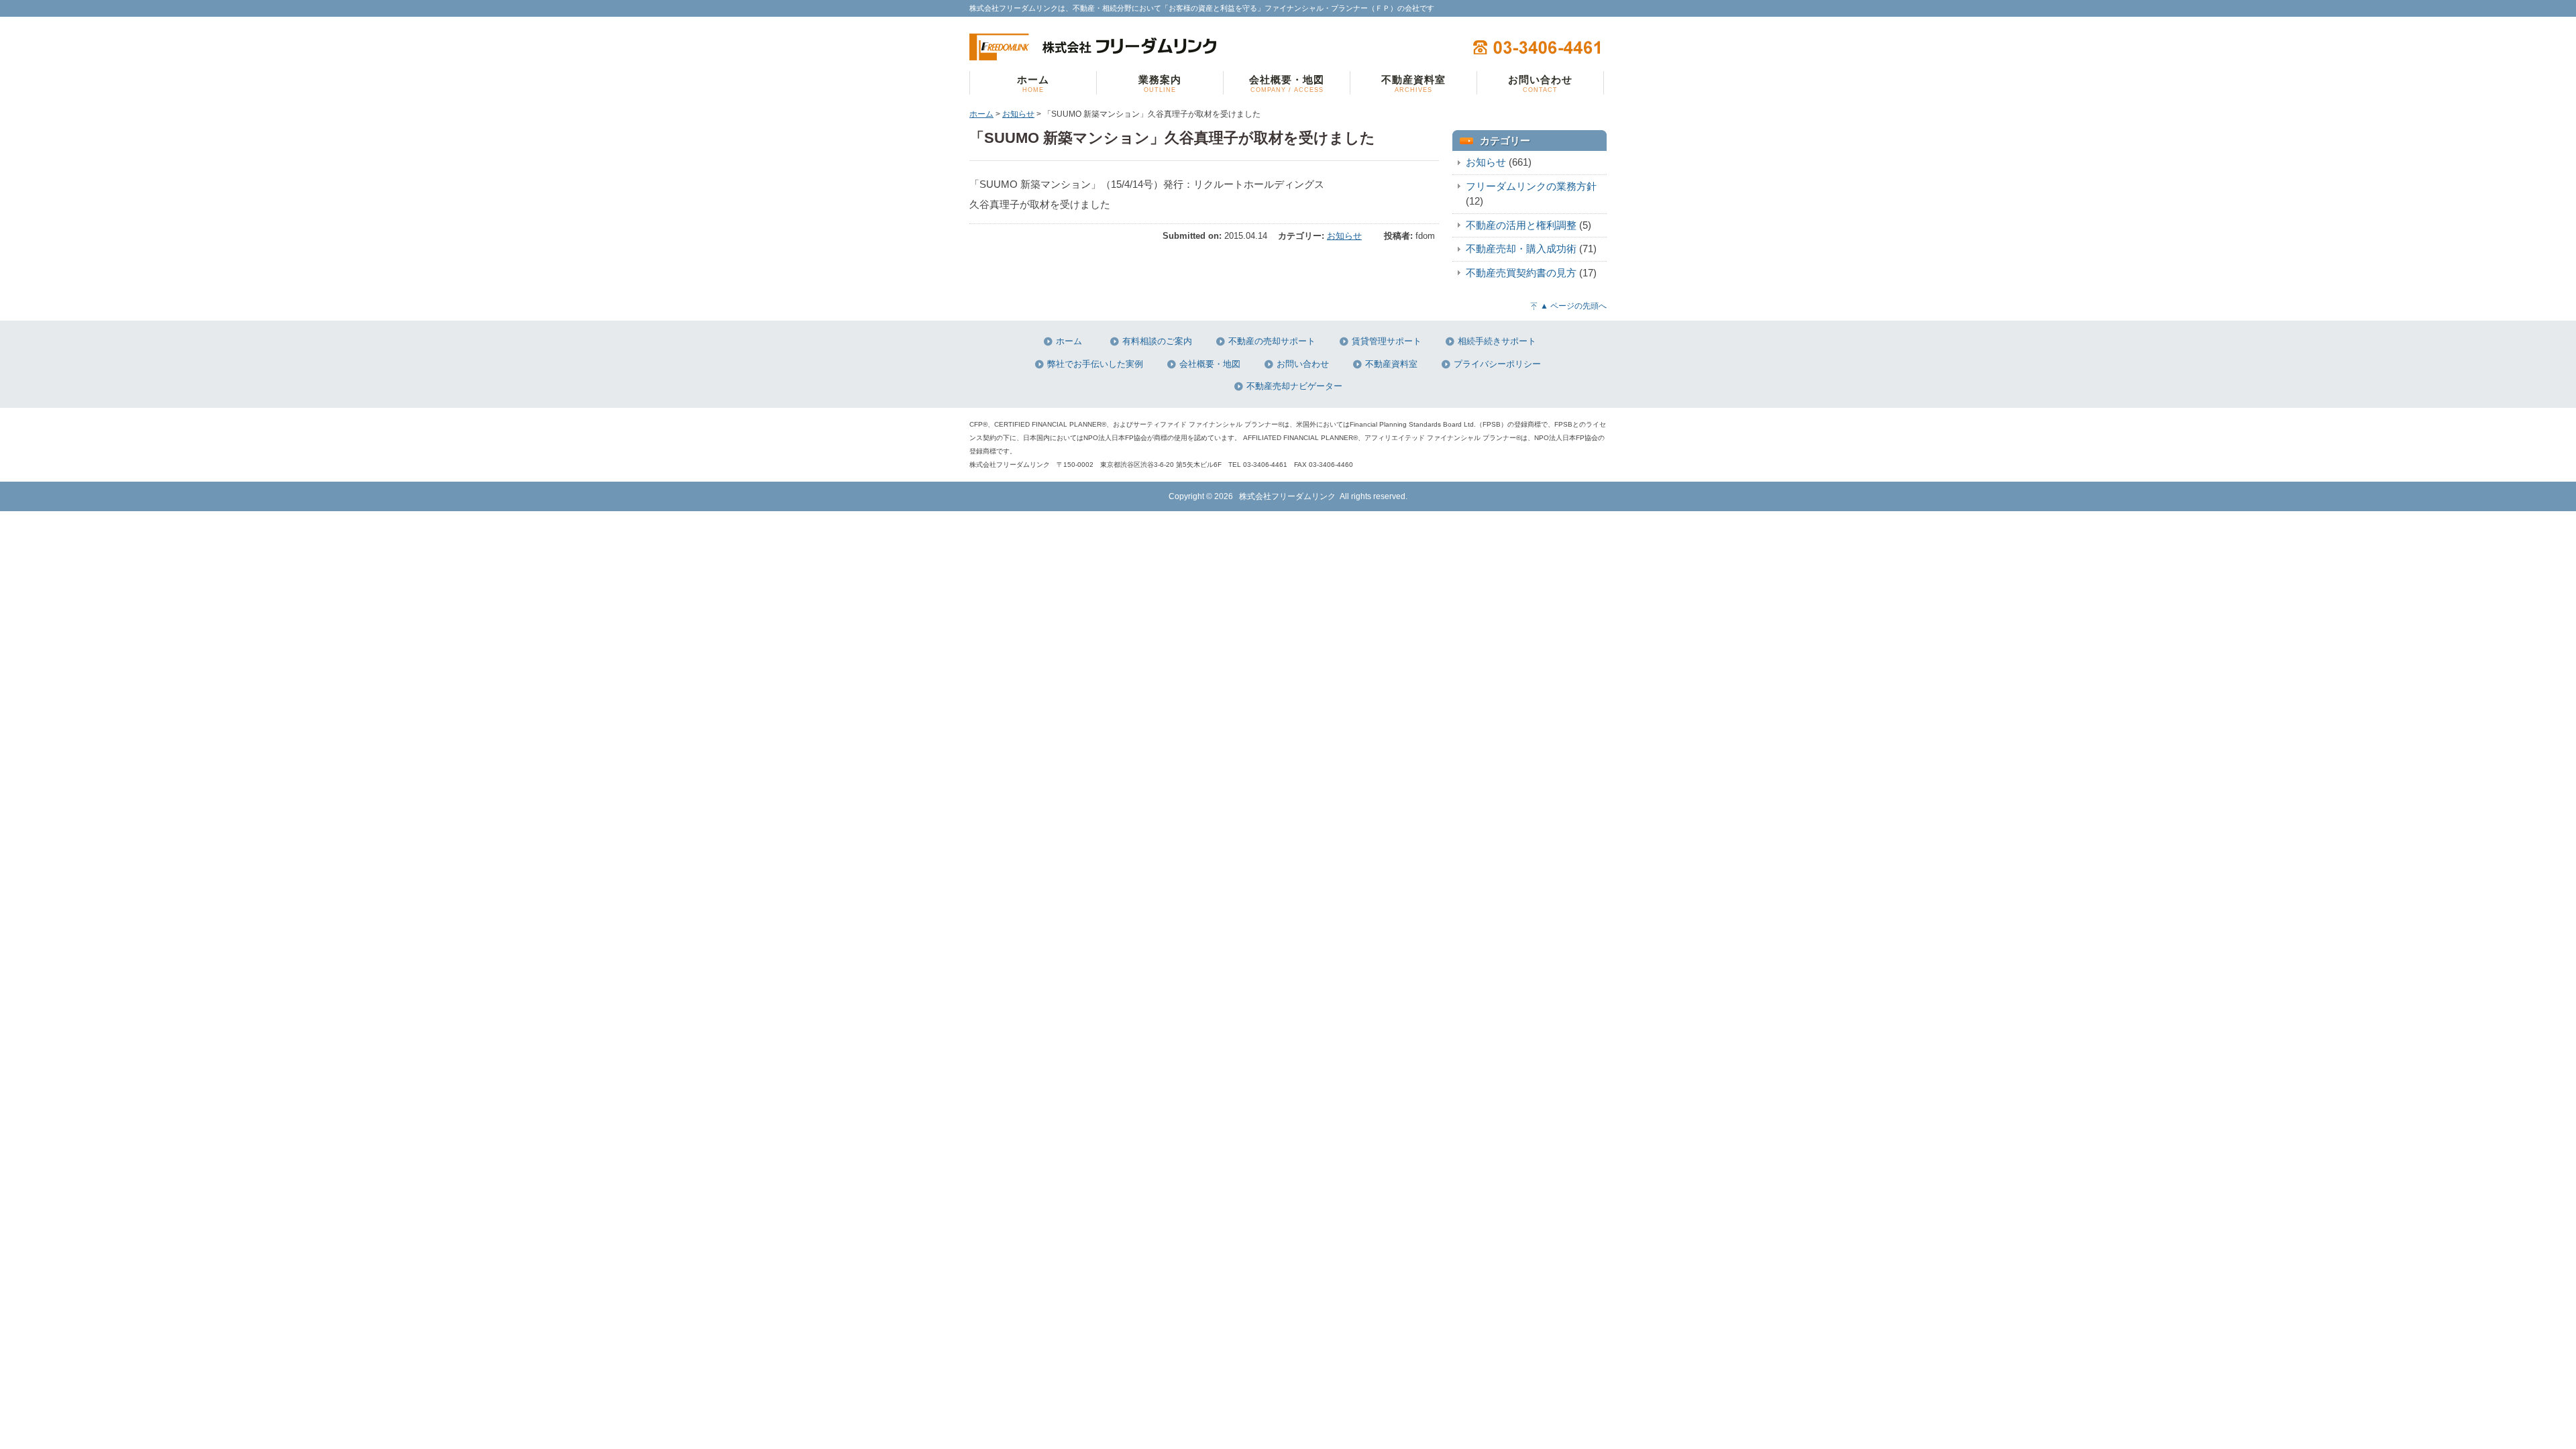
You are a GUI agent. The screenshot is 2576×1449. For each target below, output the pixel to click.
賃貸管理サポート (1387, 341)
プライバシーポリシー (1497, 364)
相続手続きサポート (1497, 341)
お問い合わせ (1303, 364)
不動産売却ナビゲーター (1294, 386)
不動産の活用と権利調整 (1521, 225)
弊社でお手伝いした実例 (1095, 364)
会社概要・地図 (1210, 364)
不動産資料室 (1391, 364)
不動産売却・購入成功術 (1521, 249)
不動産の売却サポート (1272, 341)
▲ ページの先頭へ (1573, 306)
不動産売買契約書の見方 (1521, 273)
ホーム (981, 114)
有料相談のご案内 (1157, 341)
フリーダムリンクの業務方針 (1531, 186)
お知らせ (1018, 114)
